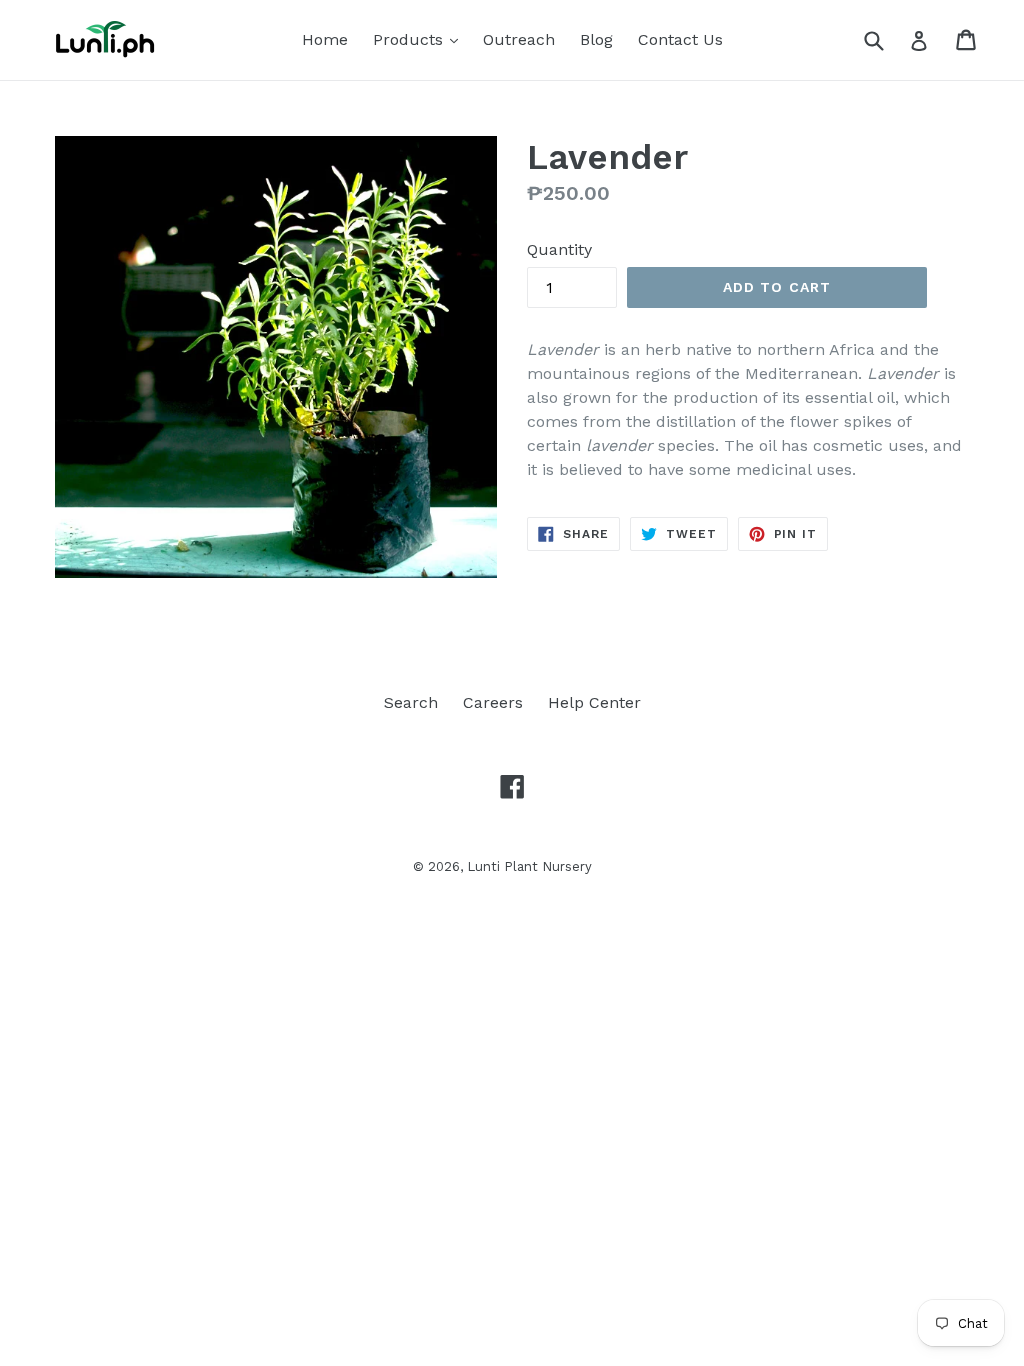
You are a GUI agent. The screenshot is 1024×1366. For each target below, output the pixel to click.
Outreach (519, 39)
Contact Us (680, 39)
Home (325, 39)
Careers (493, 702)
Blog (596, 39)
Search (411, 702)
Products (420, 39)
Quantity (559, 249)
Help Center (594, 702)
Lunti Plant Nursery (529, 866)
